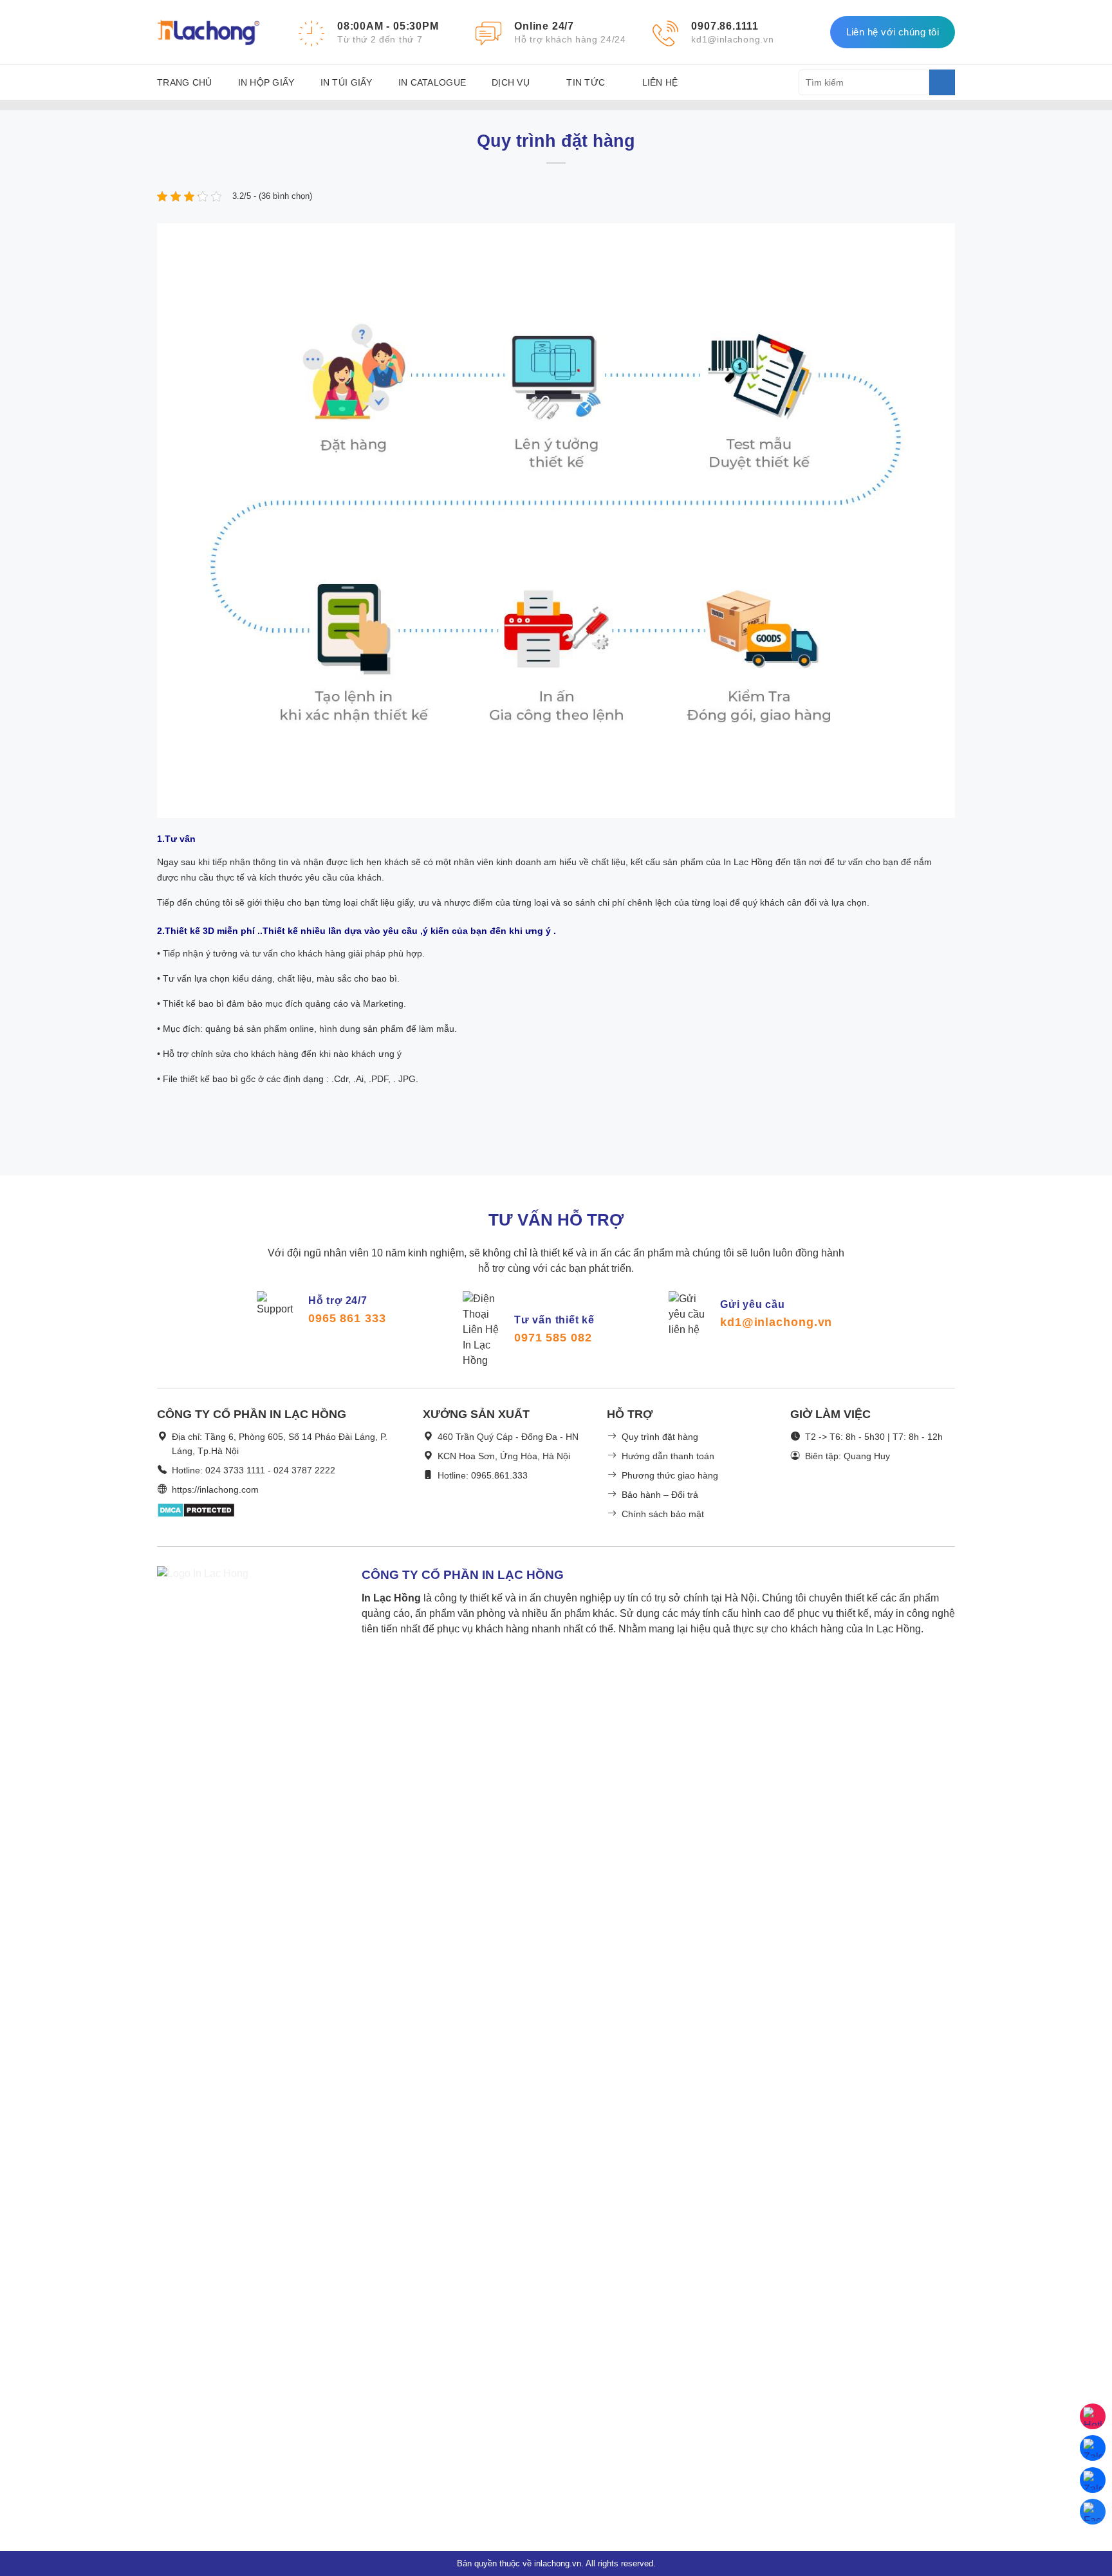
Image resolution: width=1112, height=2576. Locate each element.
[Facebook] (1093, 2512)
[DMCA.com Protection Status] (196, 1519)
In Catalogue (432, 82)
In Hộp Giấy (266, 82)
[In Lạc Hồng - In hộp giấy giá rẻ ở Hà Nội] (208, 32)
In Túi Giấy (347, 82)
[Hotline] (1093, 2416)
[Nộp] (942, 82)
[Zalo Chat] (1093, 2448)
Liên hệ (660, 82)
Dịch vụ (511, 82)
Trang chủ (185, 82)
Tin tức (586, 82)
